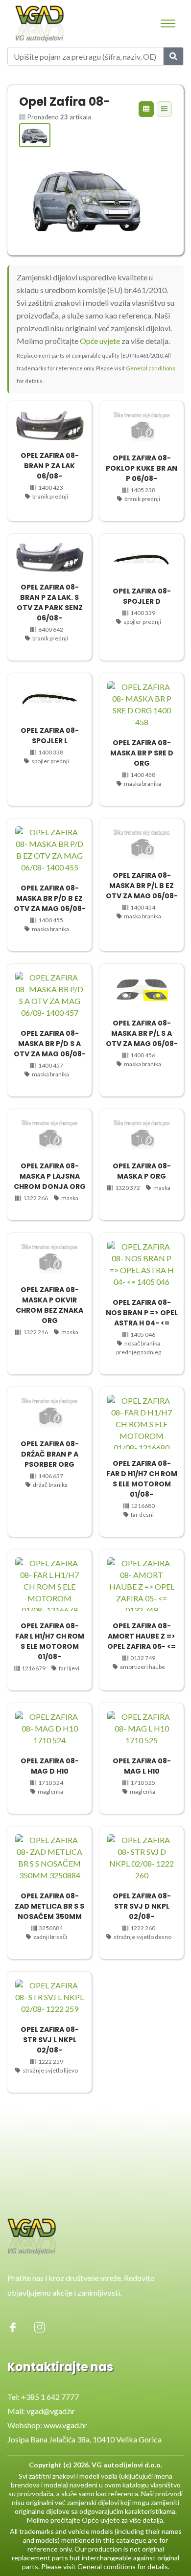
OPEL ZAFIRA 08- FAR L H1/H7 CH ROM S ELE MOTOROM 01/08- (50, 1641)
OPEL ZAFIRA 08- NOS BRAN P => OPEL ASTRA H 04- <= (142, 1313)
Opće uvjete (100, 341)
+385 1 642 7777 (50, 2397)
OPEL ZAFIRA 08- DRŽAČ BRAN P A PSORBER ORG (50, 1454)
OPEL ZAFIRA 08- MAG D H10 (50, 1766)
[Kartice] (146, 109)
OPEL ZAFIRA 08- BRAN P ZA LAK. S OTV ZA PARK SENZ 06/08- (50, 603)
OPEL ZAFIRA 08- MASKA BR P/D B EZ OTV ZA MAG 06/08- (50, 898)
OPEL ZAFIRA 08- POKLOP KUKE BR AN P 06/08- (142, 468)
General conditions (151, 368)
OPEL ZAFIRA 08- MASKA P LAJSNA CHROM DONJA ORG (50, 1176)
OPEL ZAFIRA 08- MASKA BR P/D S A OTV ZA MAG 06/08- (50, 1044)
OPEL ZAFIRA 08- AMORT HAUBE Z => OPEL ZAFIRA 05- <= (142, 1636)
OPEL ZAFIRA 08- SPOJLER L (50, 736)
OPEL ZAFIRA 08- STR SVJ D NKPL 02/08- (142, 1906)
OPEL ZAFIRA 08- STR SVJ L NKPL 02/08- (50, 2040)
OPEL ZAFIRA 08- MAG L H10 (142, 1766)
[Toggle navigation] (168, 23)
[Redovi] (164, 109)
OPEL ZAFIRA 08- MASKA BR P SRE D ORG (142, 753)
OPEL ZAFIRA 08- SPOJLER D (142, 596)
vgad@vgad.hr (51, 2411)
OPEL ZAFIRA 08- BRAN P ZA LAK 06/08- (50, 466)
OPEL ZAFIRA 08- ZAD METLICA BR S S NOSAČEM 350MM (49, 1906)
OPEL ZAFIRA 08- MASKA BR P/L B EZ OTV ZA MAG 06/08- (142, 886)
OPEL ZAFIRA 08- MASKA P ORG (142, 1171)
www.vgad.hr (65, 2425)
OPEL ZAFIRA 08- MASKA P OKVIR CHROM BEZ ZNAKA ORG (49, 1305)
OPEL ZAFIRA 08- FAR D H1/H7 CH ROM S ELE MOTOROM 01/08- (142, 1479)
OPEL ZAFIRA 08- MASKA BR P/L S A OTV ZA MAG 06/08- (142, 1033)
